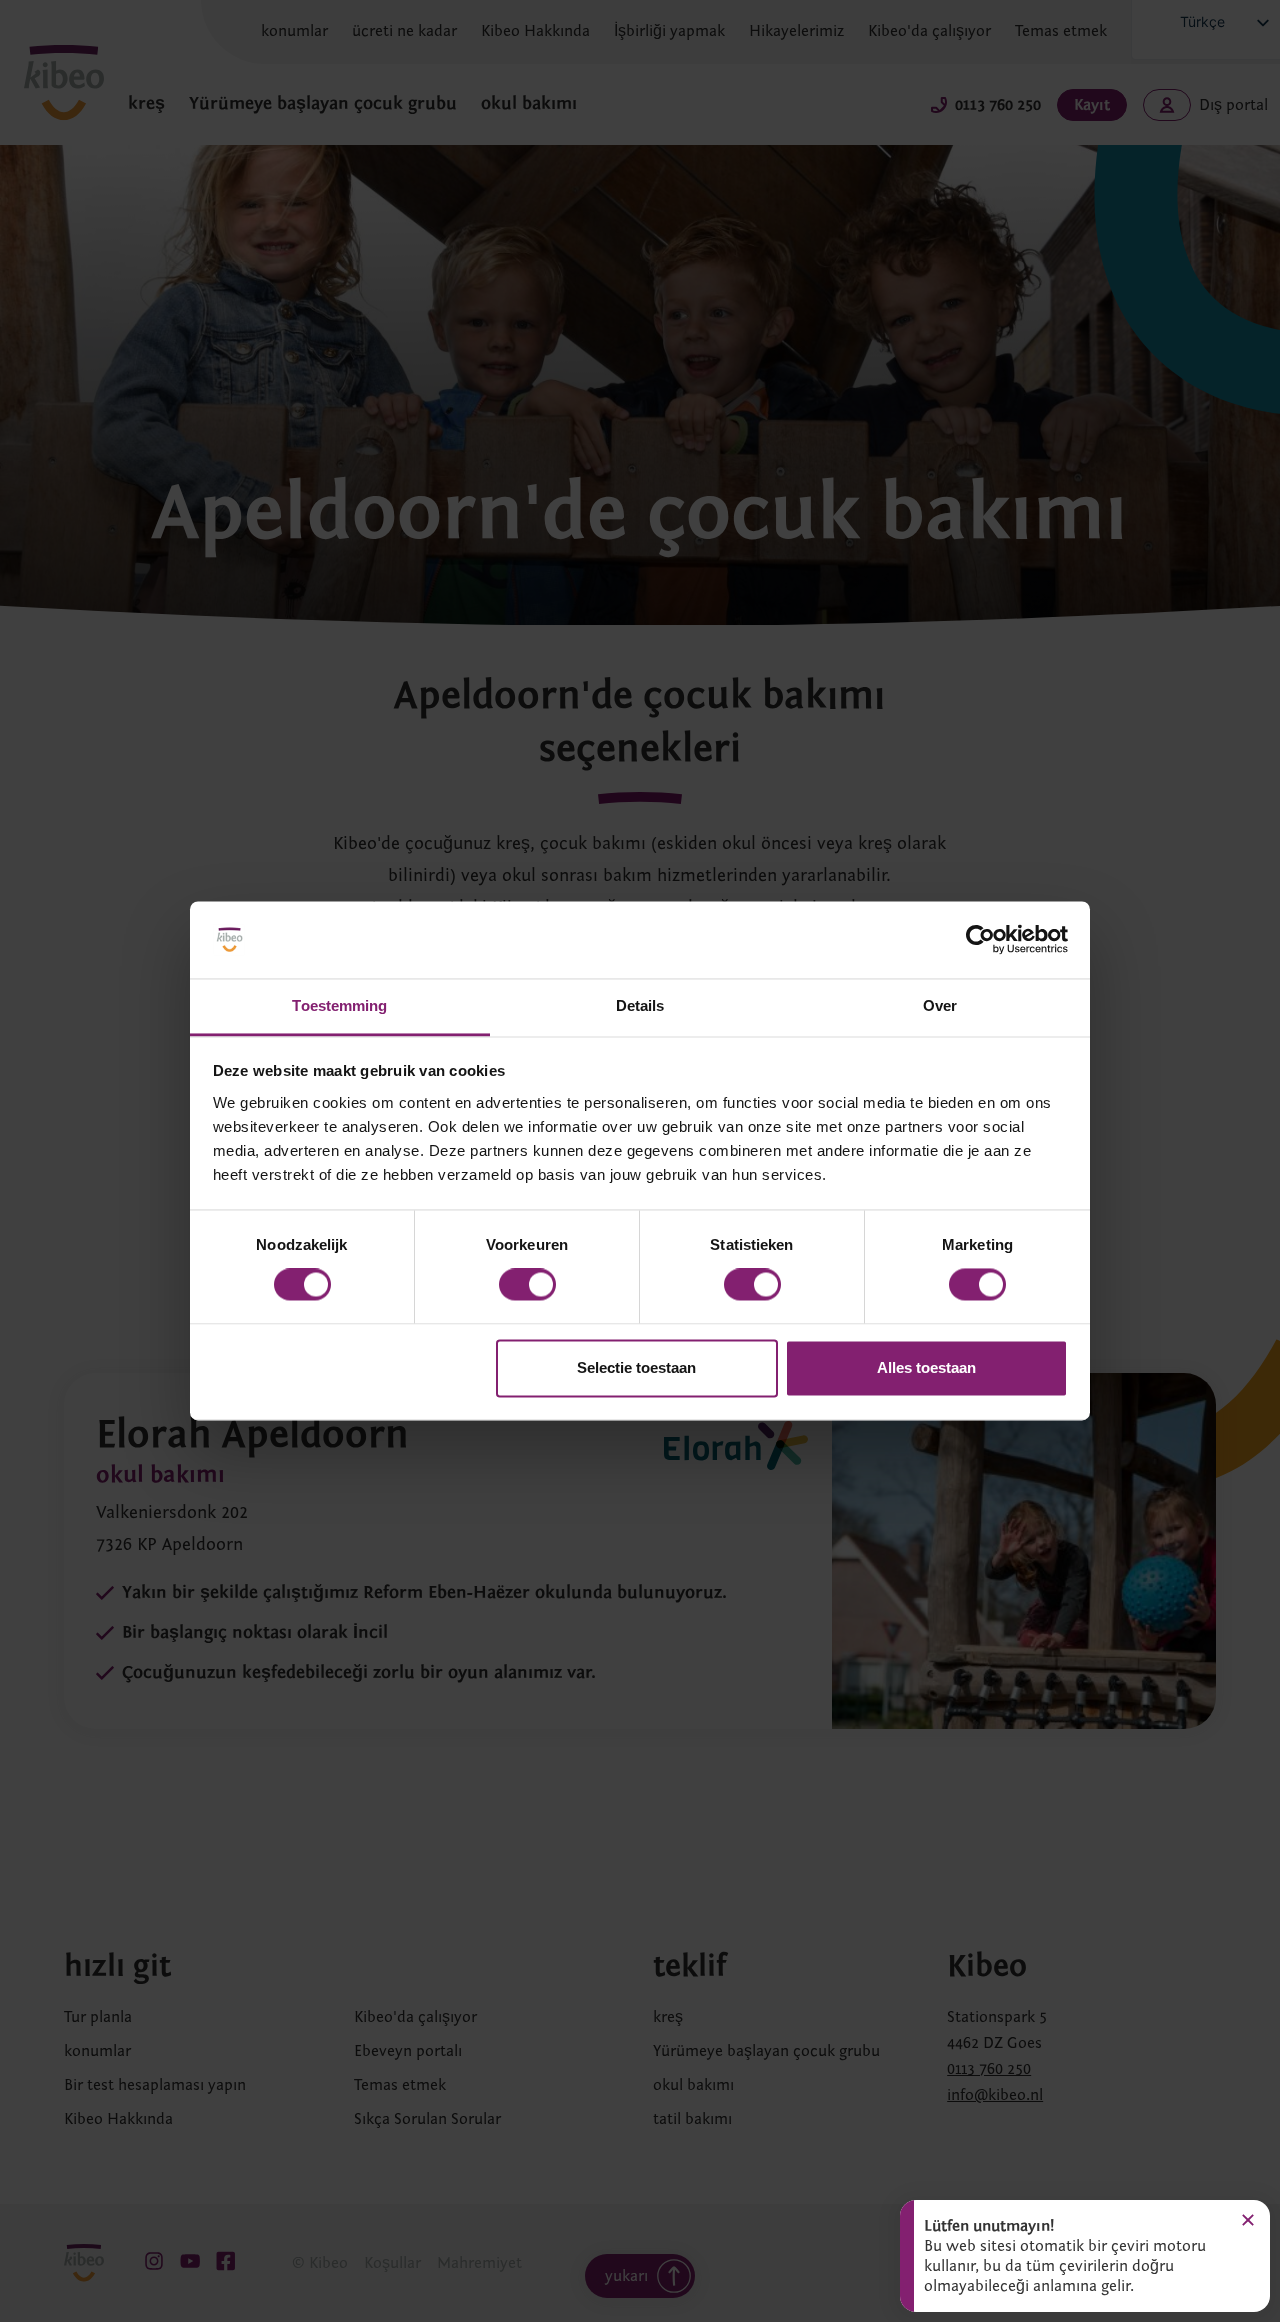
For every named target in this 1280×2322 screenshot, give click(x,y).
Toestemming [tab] (339, 1005)
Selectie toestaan (636, 1367)
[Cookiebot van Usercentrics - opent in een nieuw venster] (980, 940)
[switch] (527, 1285)
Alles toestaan (926, 1367)
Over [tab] (940, 1005)
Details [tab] (640, 1005)
